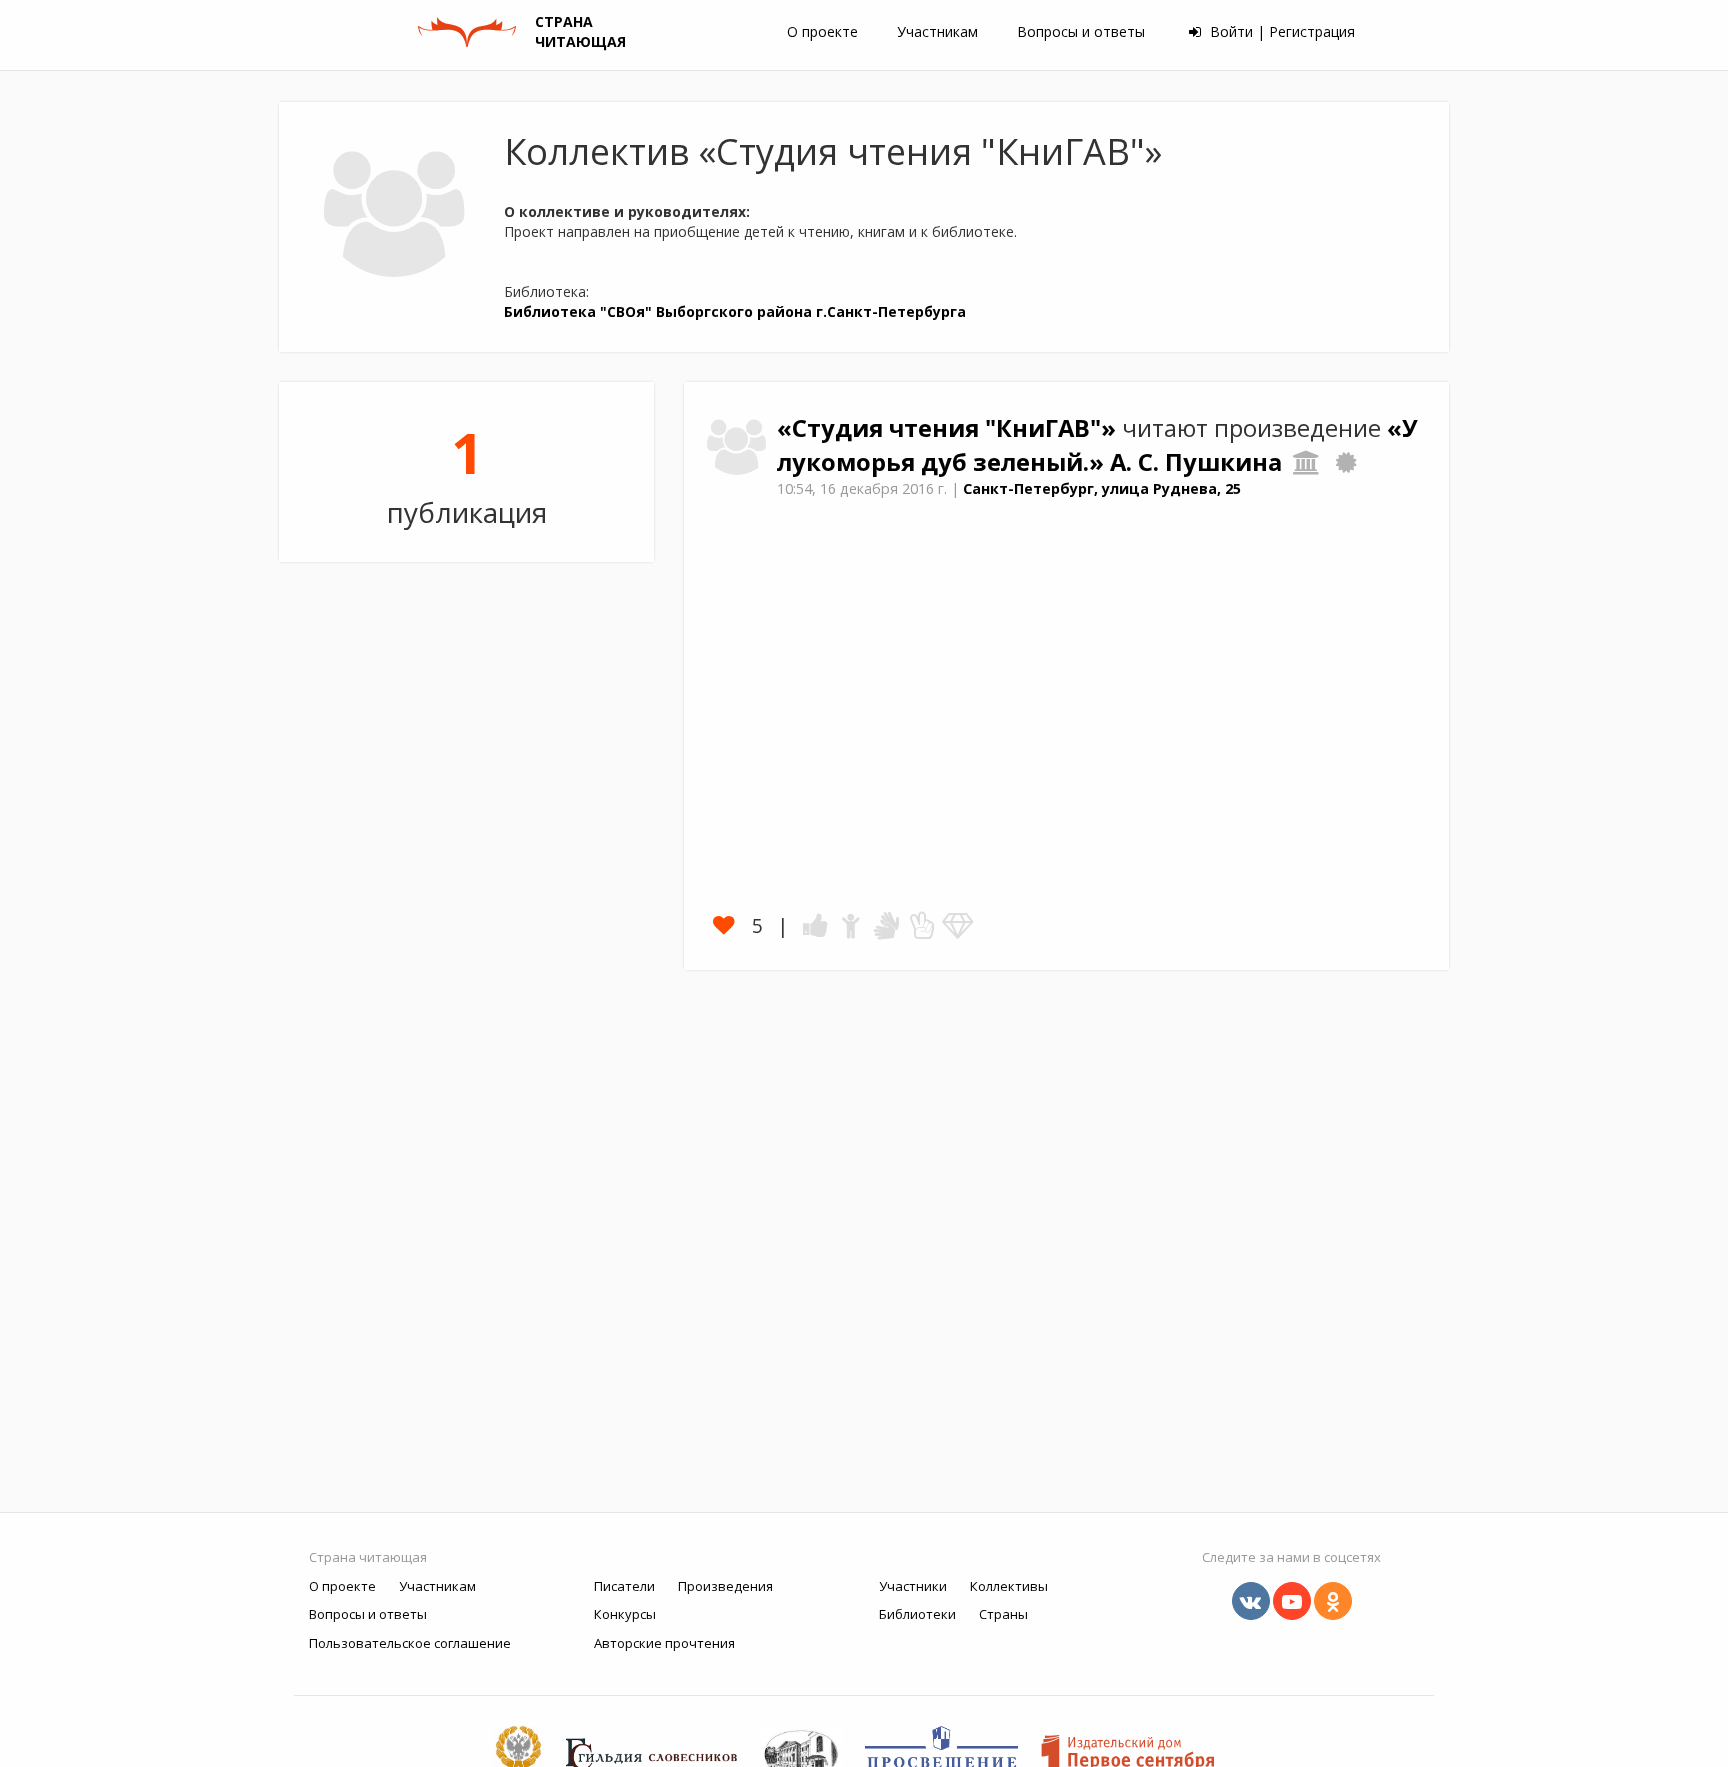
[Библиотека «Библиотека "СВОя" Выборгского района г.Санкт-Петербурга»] (1306, 462)
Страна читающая (368, 1557)
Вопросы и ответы (1081, 31)
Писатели (624, 1586)
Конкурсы (625, 1614)
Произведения (725, 1586)
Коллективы (1009, 1586)
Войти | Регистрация (1280, 31)
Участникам (937, 31)
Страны (1003, 1614)
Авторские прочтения (664, 1643)
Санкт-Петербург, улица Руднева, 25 (1102, 488)
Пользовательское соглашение (410, 1643)
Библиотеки (917, 1614)
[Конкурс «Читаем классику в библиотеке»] (1346, 462)
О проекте (822, 31)
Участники (913, 1586)
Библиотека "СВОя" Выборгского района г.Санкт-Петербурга (735, 311)
